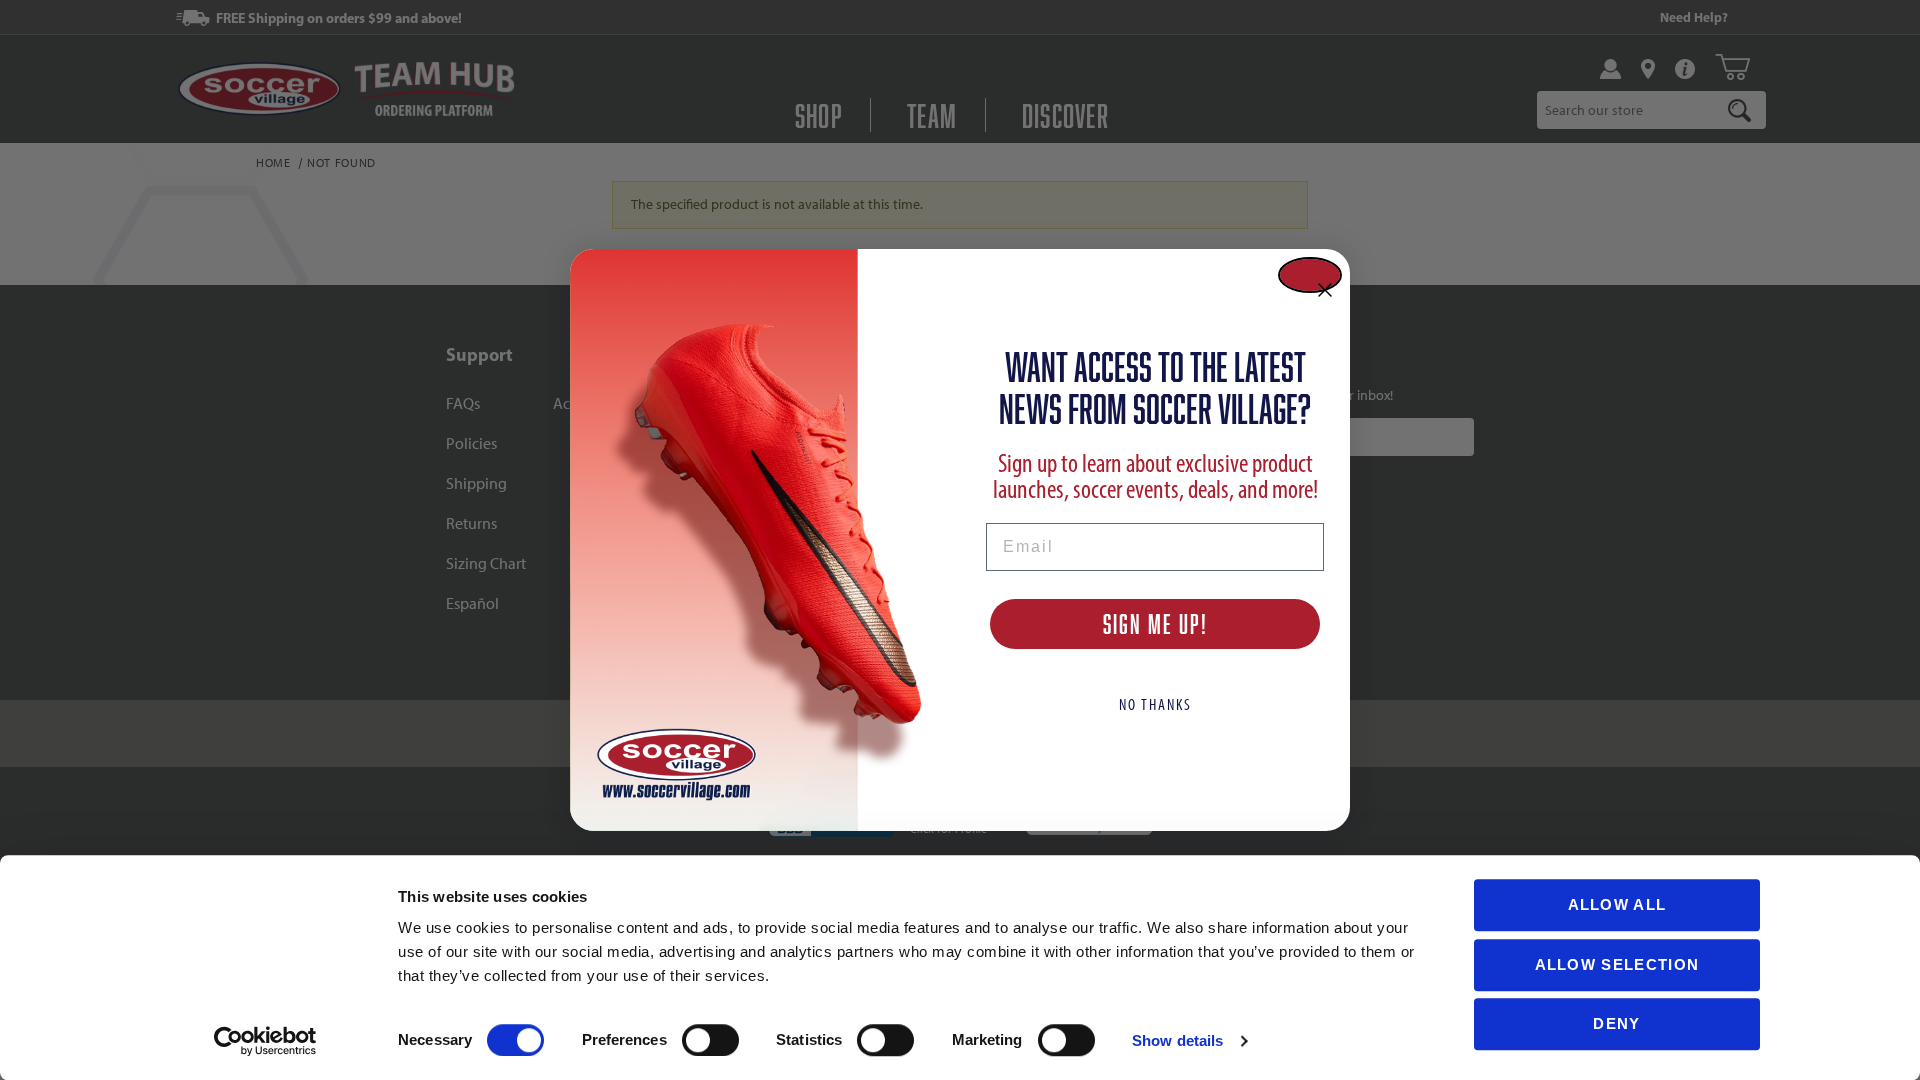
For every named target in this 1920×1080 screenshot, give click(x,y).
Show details (1177, 1040)
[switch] (710, 1040)
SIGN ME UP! (1155, 623)
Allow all (1617, 904)
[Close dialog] (1310, 275)
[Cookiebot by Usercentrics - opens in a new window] (265, 1041)
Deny (1616, 1023)
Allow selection (1617, 964)
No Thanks (1155, 704)
